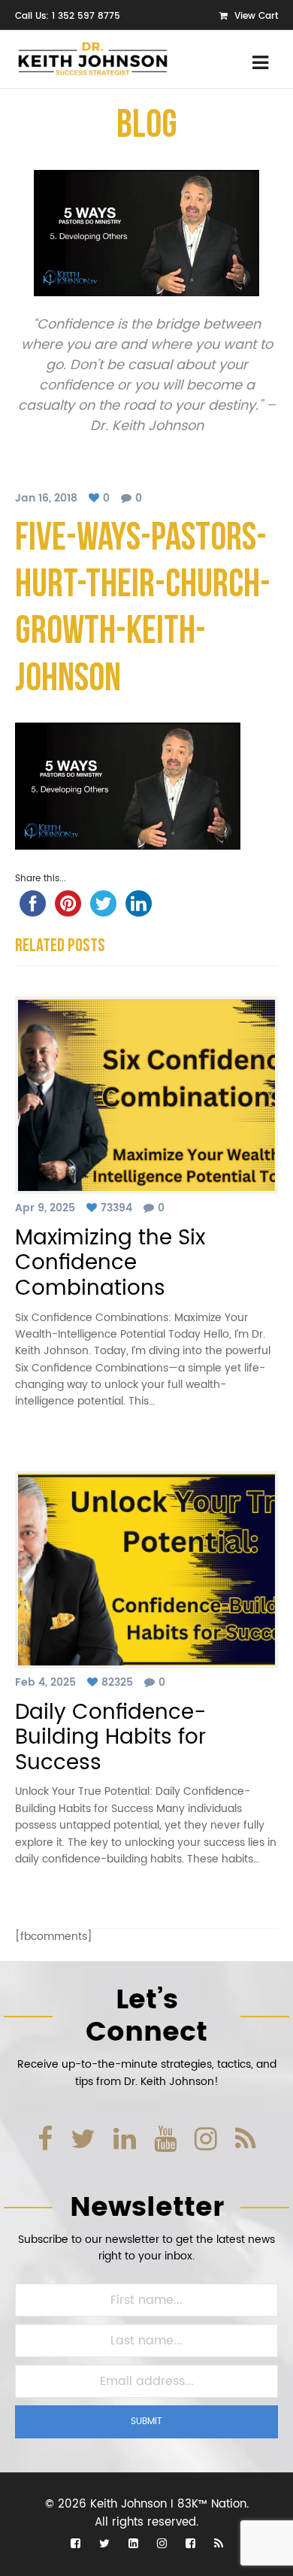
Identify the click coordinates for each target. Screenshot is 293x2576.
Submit (146, 2421)
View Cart (255, 16)
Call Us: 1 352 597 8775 (68, 16)
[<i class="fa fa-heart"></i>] (96, 498)
